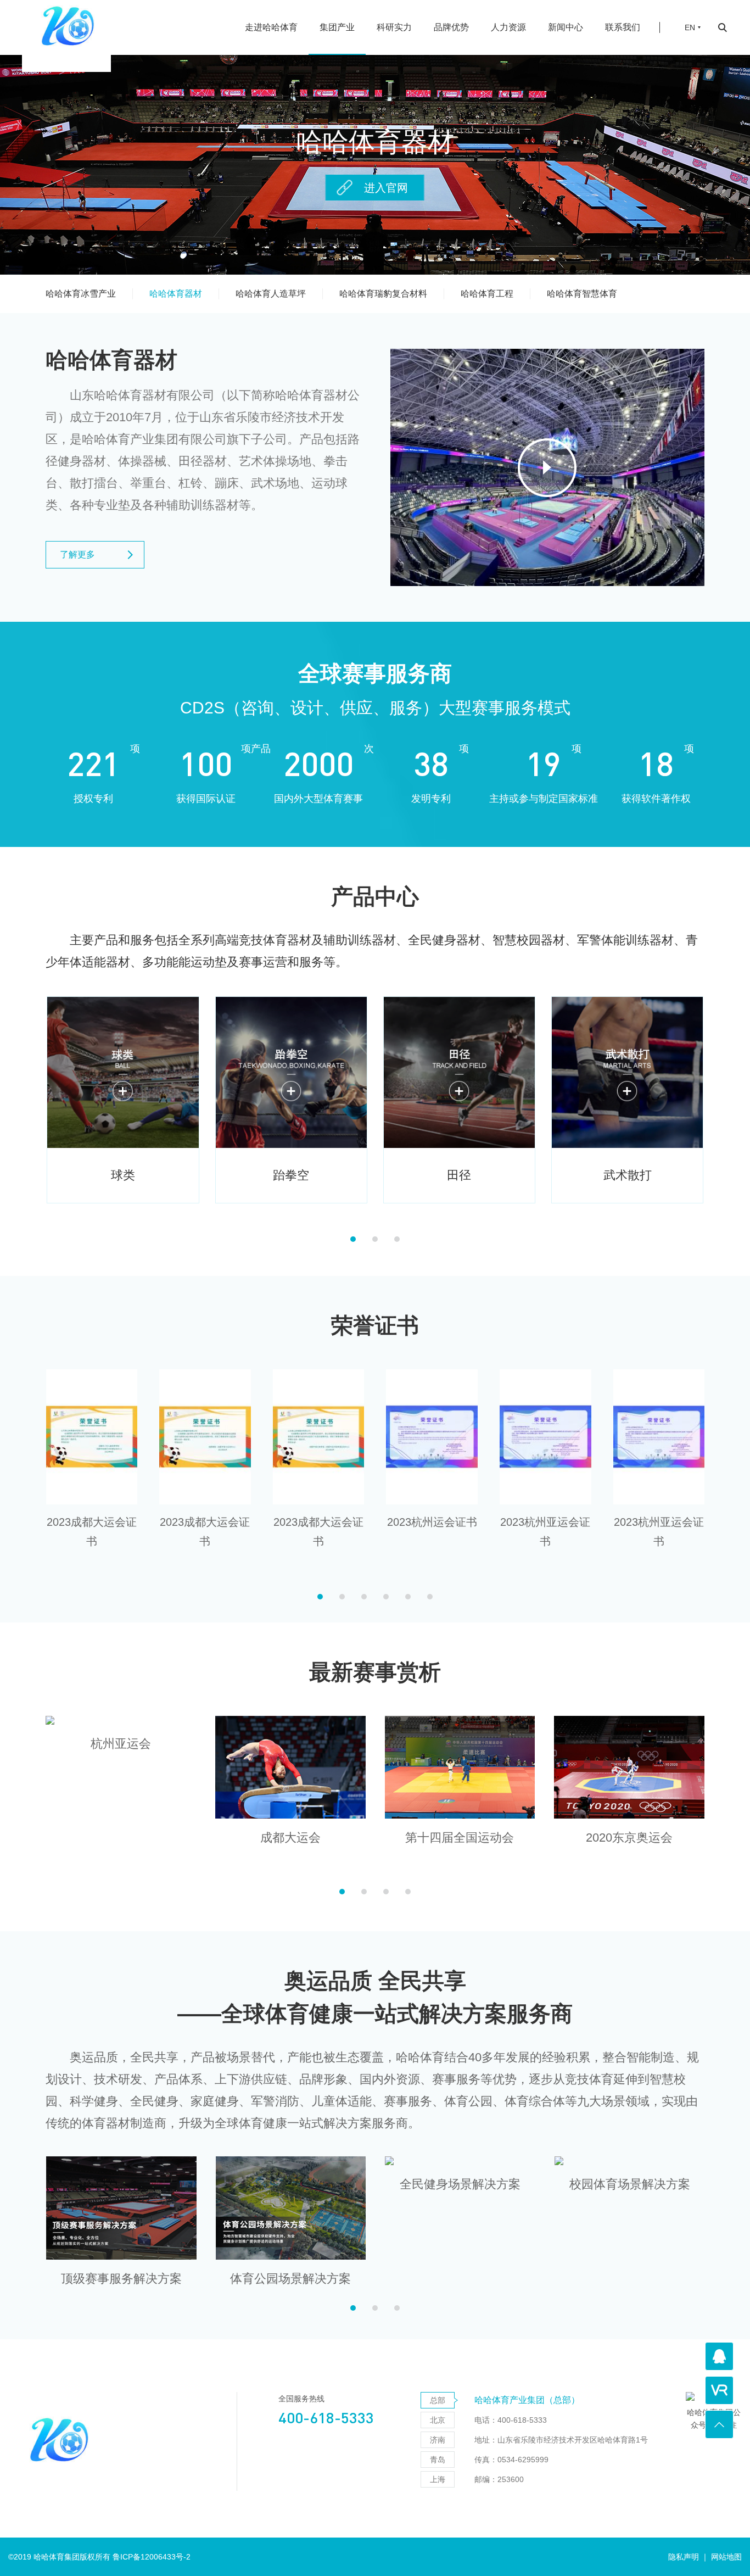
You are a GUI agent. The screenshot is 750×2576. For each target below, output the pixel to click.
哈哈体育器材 (176, 294)
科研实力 (394, 27)
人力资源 (508, 27)
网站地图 (726, 2557)
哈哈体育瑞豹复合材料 (383, 294)
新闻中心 (566, 27)
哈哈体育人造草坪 (271, 294)
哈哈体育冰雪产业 (81, 294)
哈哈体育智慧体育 (582, 294)
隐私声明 (684, 2557)
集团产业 (337, 27)
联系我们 (623, 27)
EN (690, 27)
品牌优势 (451, 27)
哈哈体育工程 (487, 294)
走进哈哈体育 (271, 27)
